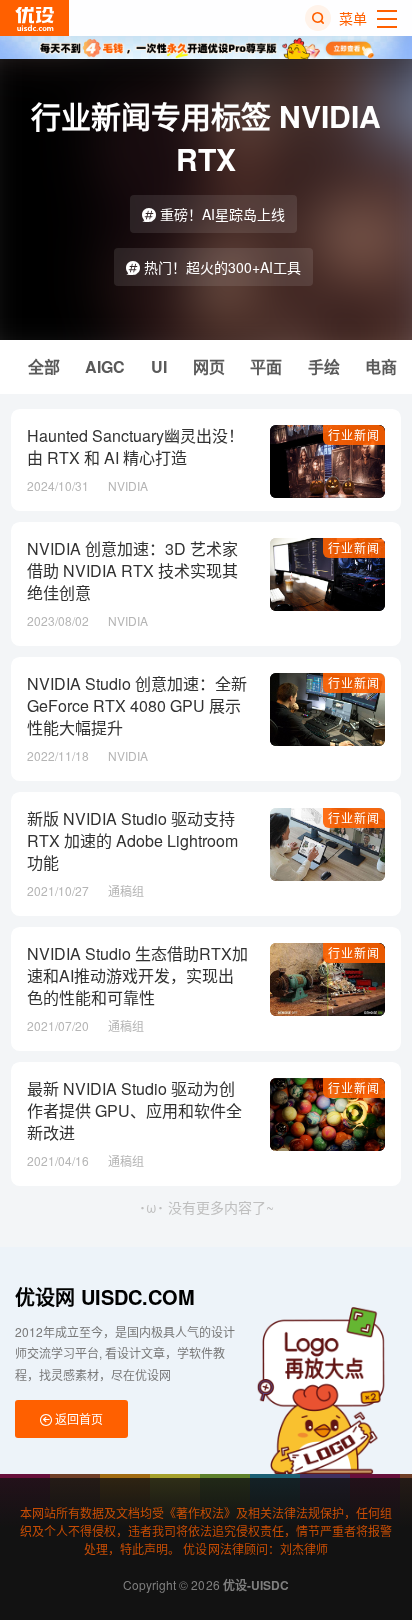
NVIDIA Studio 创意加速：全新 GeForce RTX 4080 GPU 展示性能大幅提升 (137, 706)
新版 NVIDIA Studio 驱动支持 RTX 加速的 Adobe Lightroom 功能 (132, 841)
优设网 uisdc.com (105, 1296)
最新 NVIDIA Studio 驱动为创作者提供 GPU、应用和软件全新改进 (134, 1111)
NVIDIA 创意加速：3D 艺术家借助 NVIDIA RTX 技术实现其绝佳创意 (132, 571)
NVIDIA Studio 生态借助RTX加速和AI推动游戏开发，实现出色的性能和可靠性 (137, 976)
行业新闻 (354, 434)
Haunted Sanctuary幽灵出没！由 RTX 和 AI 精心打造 (135, 447)
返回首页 (77, 1418)
